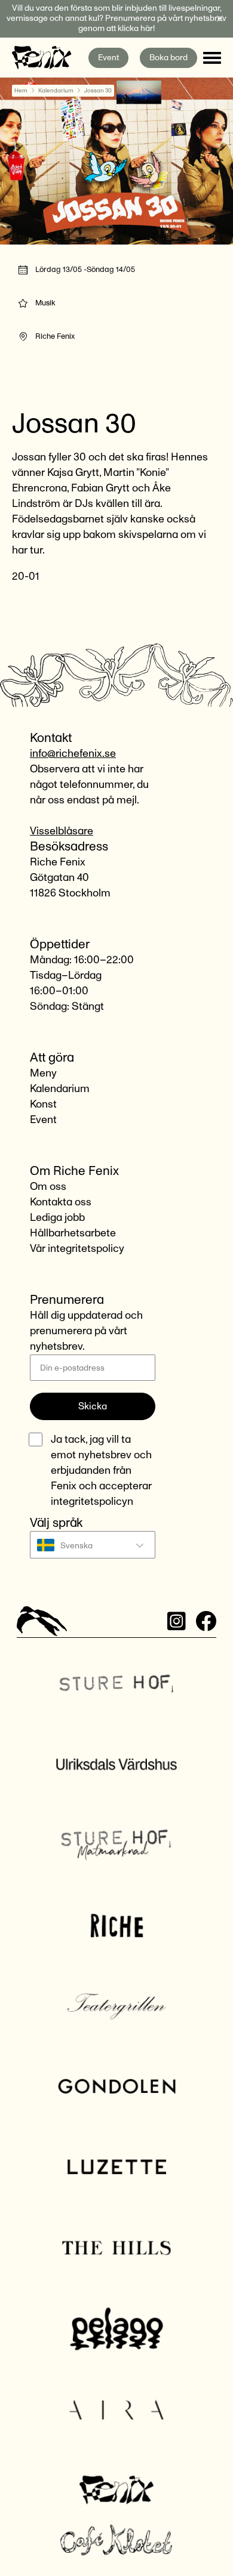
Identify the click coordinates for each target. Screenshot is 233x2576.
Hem (21, 91)
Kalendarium (56, 91)
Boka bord (168, 58)
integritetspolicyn (92, 1502)
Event (108, 58)
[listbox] (93, 1545)
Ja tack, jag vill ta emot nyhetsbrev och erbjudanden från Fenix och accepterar (101, 1471)
